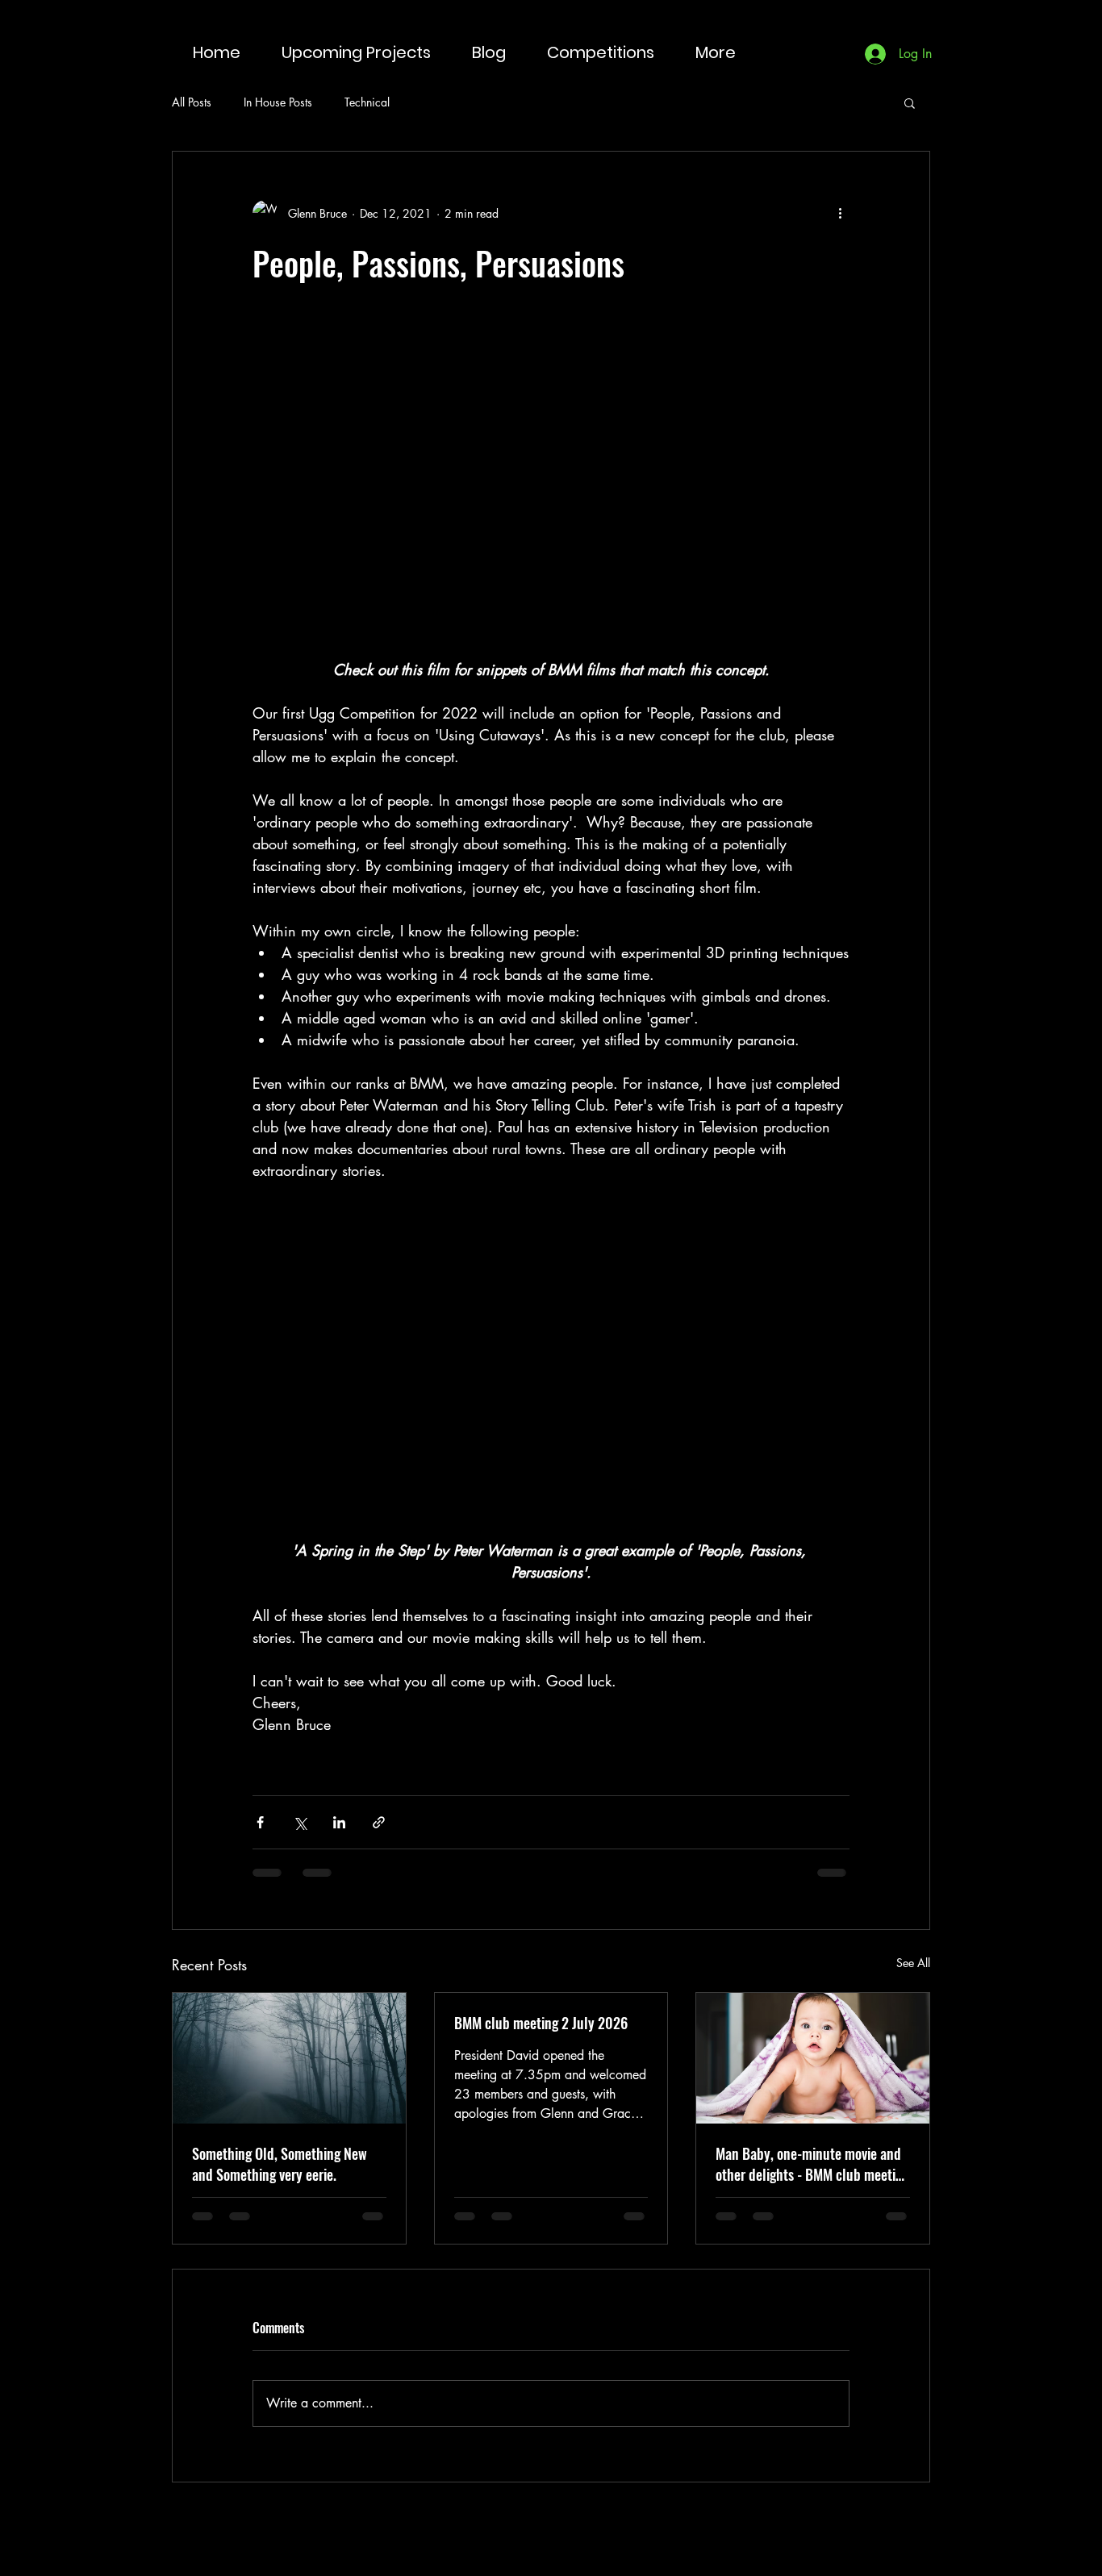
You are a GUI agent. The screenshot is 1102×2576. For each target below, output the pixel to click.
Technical (367, 102)
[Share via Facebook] (260, 1822)
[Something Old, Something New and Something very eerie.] (289, 2058)
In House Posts (278, 102)
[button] (910, 102)
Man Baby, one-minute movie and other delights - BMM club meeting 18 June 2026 (812, 2164)
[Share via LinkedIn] (339, 1822)
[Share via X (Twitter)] (300, 1822)
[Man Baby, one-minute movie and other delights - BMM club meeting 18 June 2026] (813, 2058)
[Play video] (551, 491)
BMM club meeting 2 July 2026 (541, 2023)
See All (913, 1963)
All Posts (192, 102)
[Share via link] (379, 1822)
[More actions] (840, 213)
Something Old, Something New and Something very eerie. (280, 2164)
